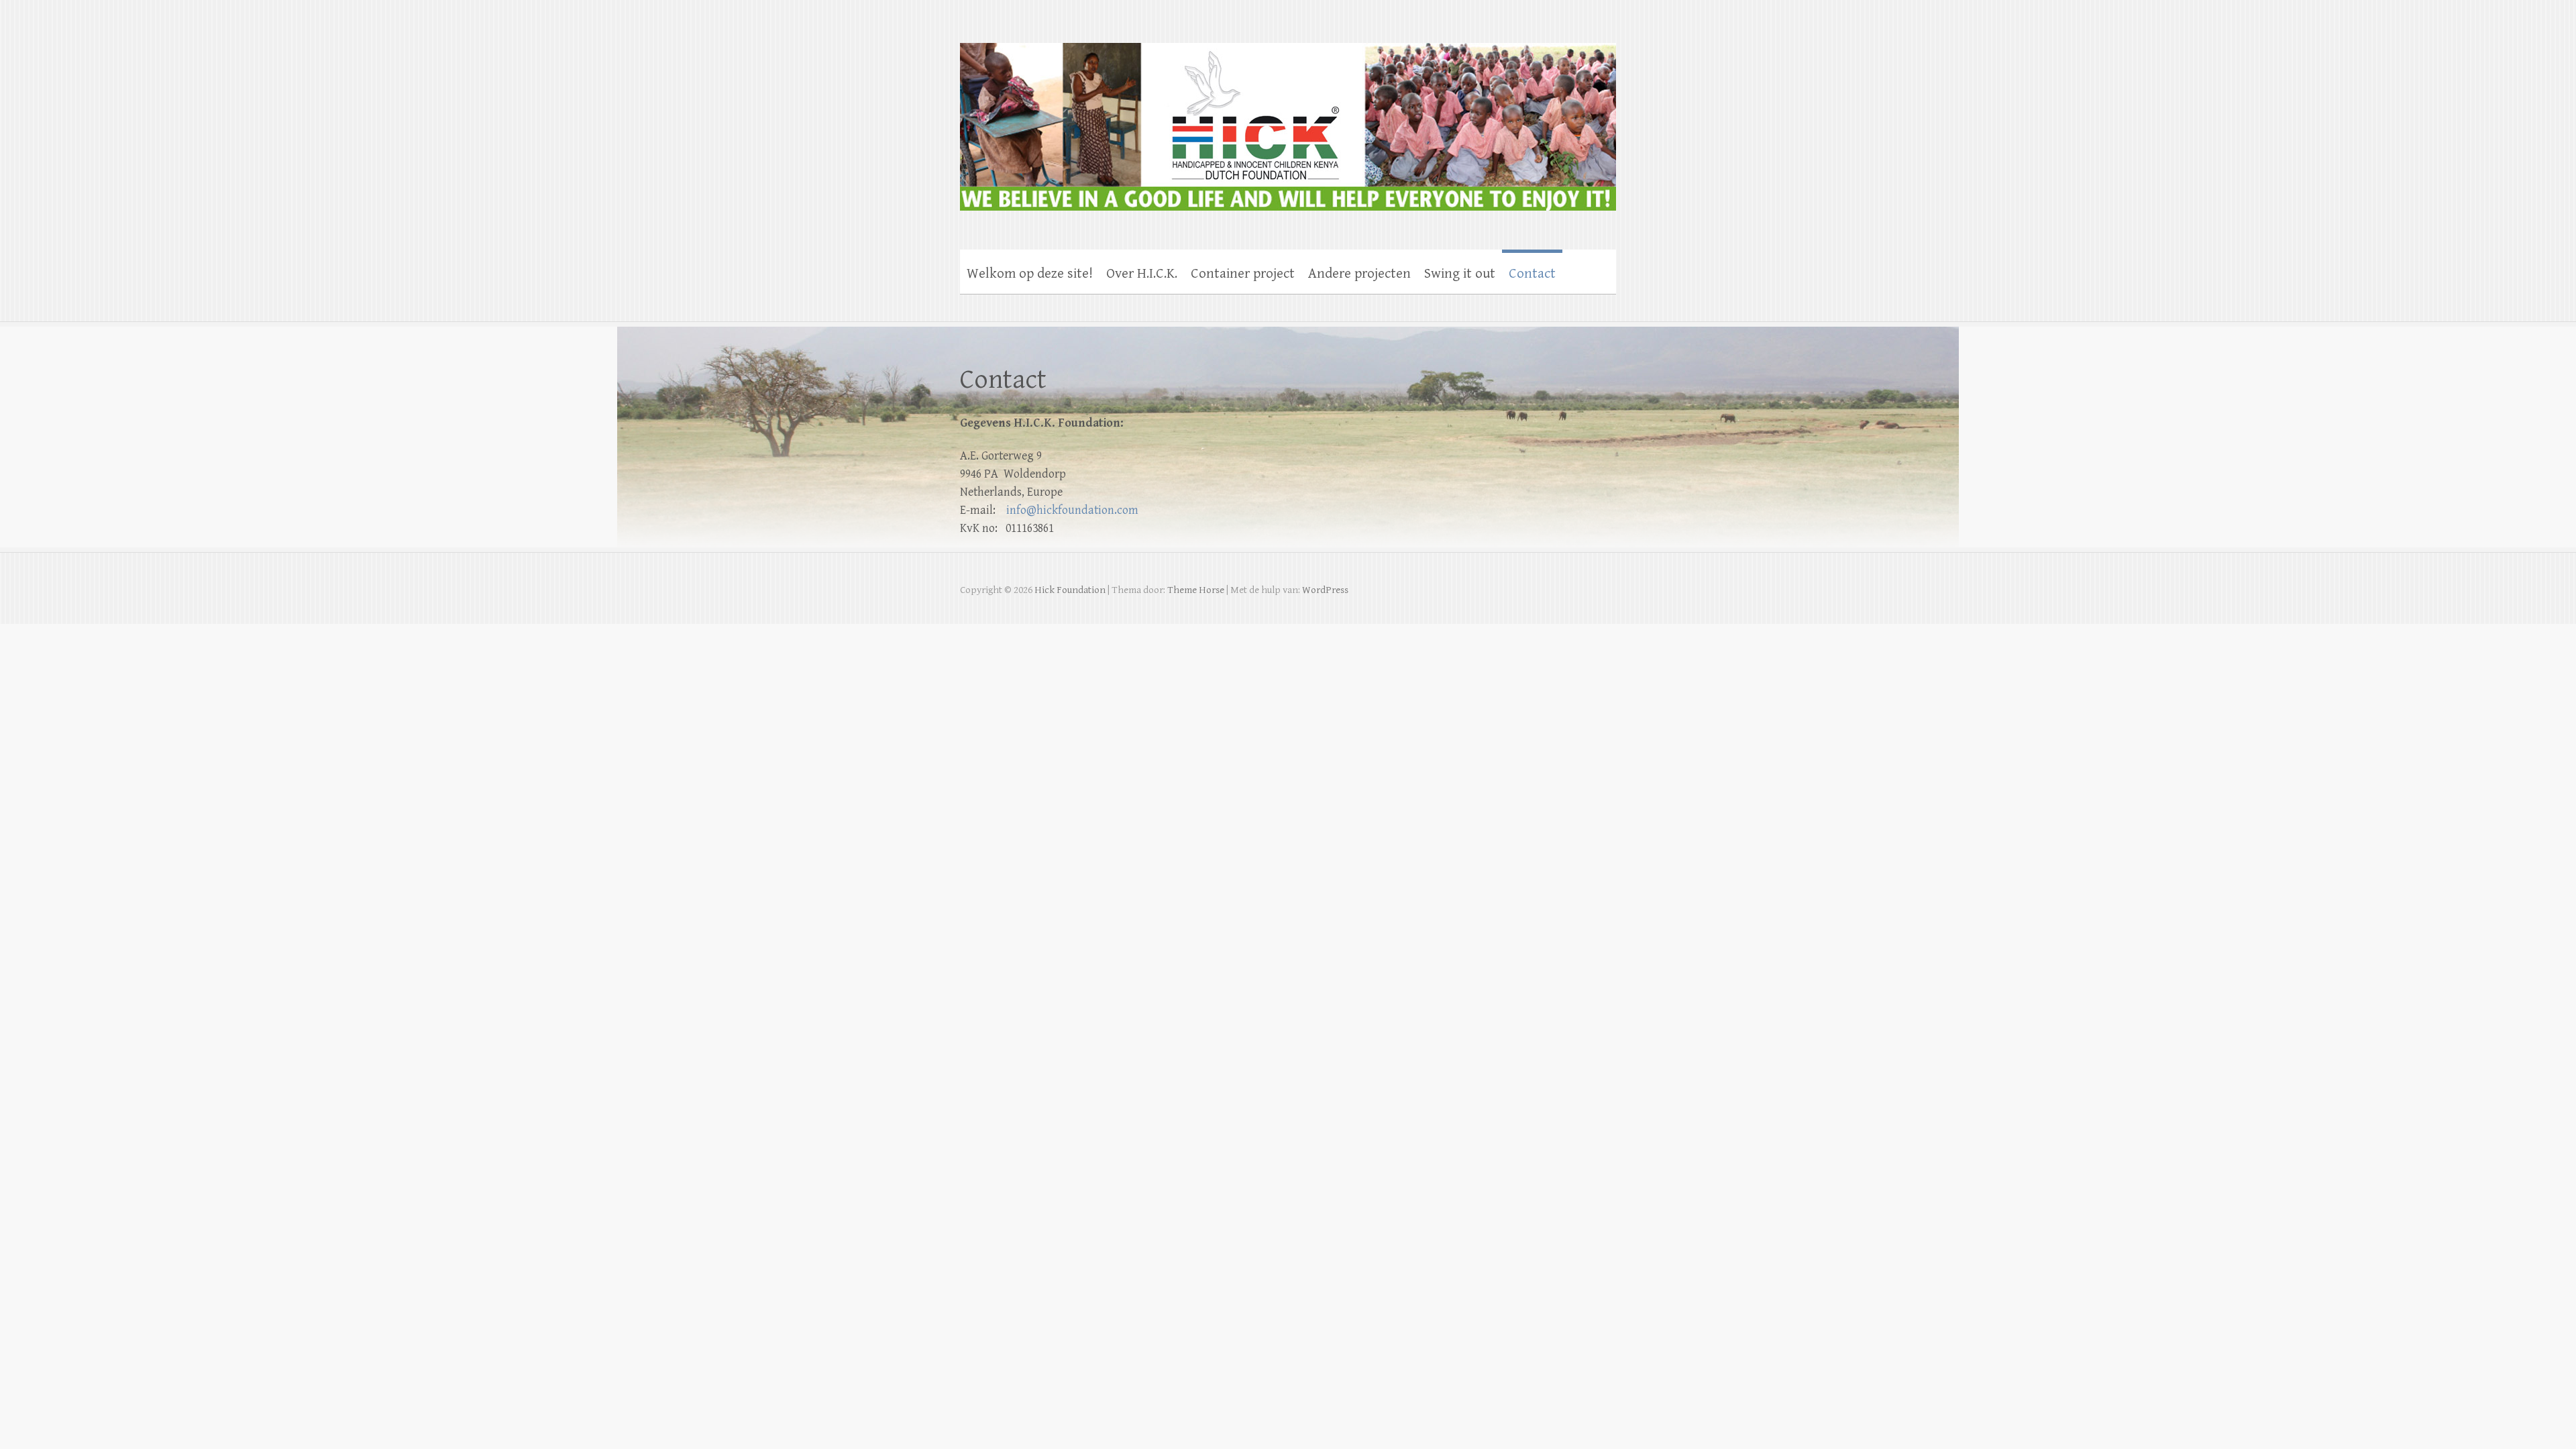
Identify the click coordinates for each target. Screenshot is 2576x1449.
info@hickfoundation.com (1072, 510)
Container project (1243, 274)
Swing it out (1460, 274)
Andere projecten (1359, 274)
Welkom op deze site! (1030, 274)
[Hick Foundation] (1288, 118)
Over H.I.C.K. (1142, 274)
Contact (1532, 274)
